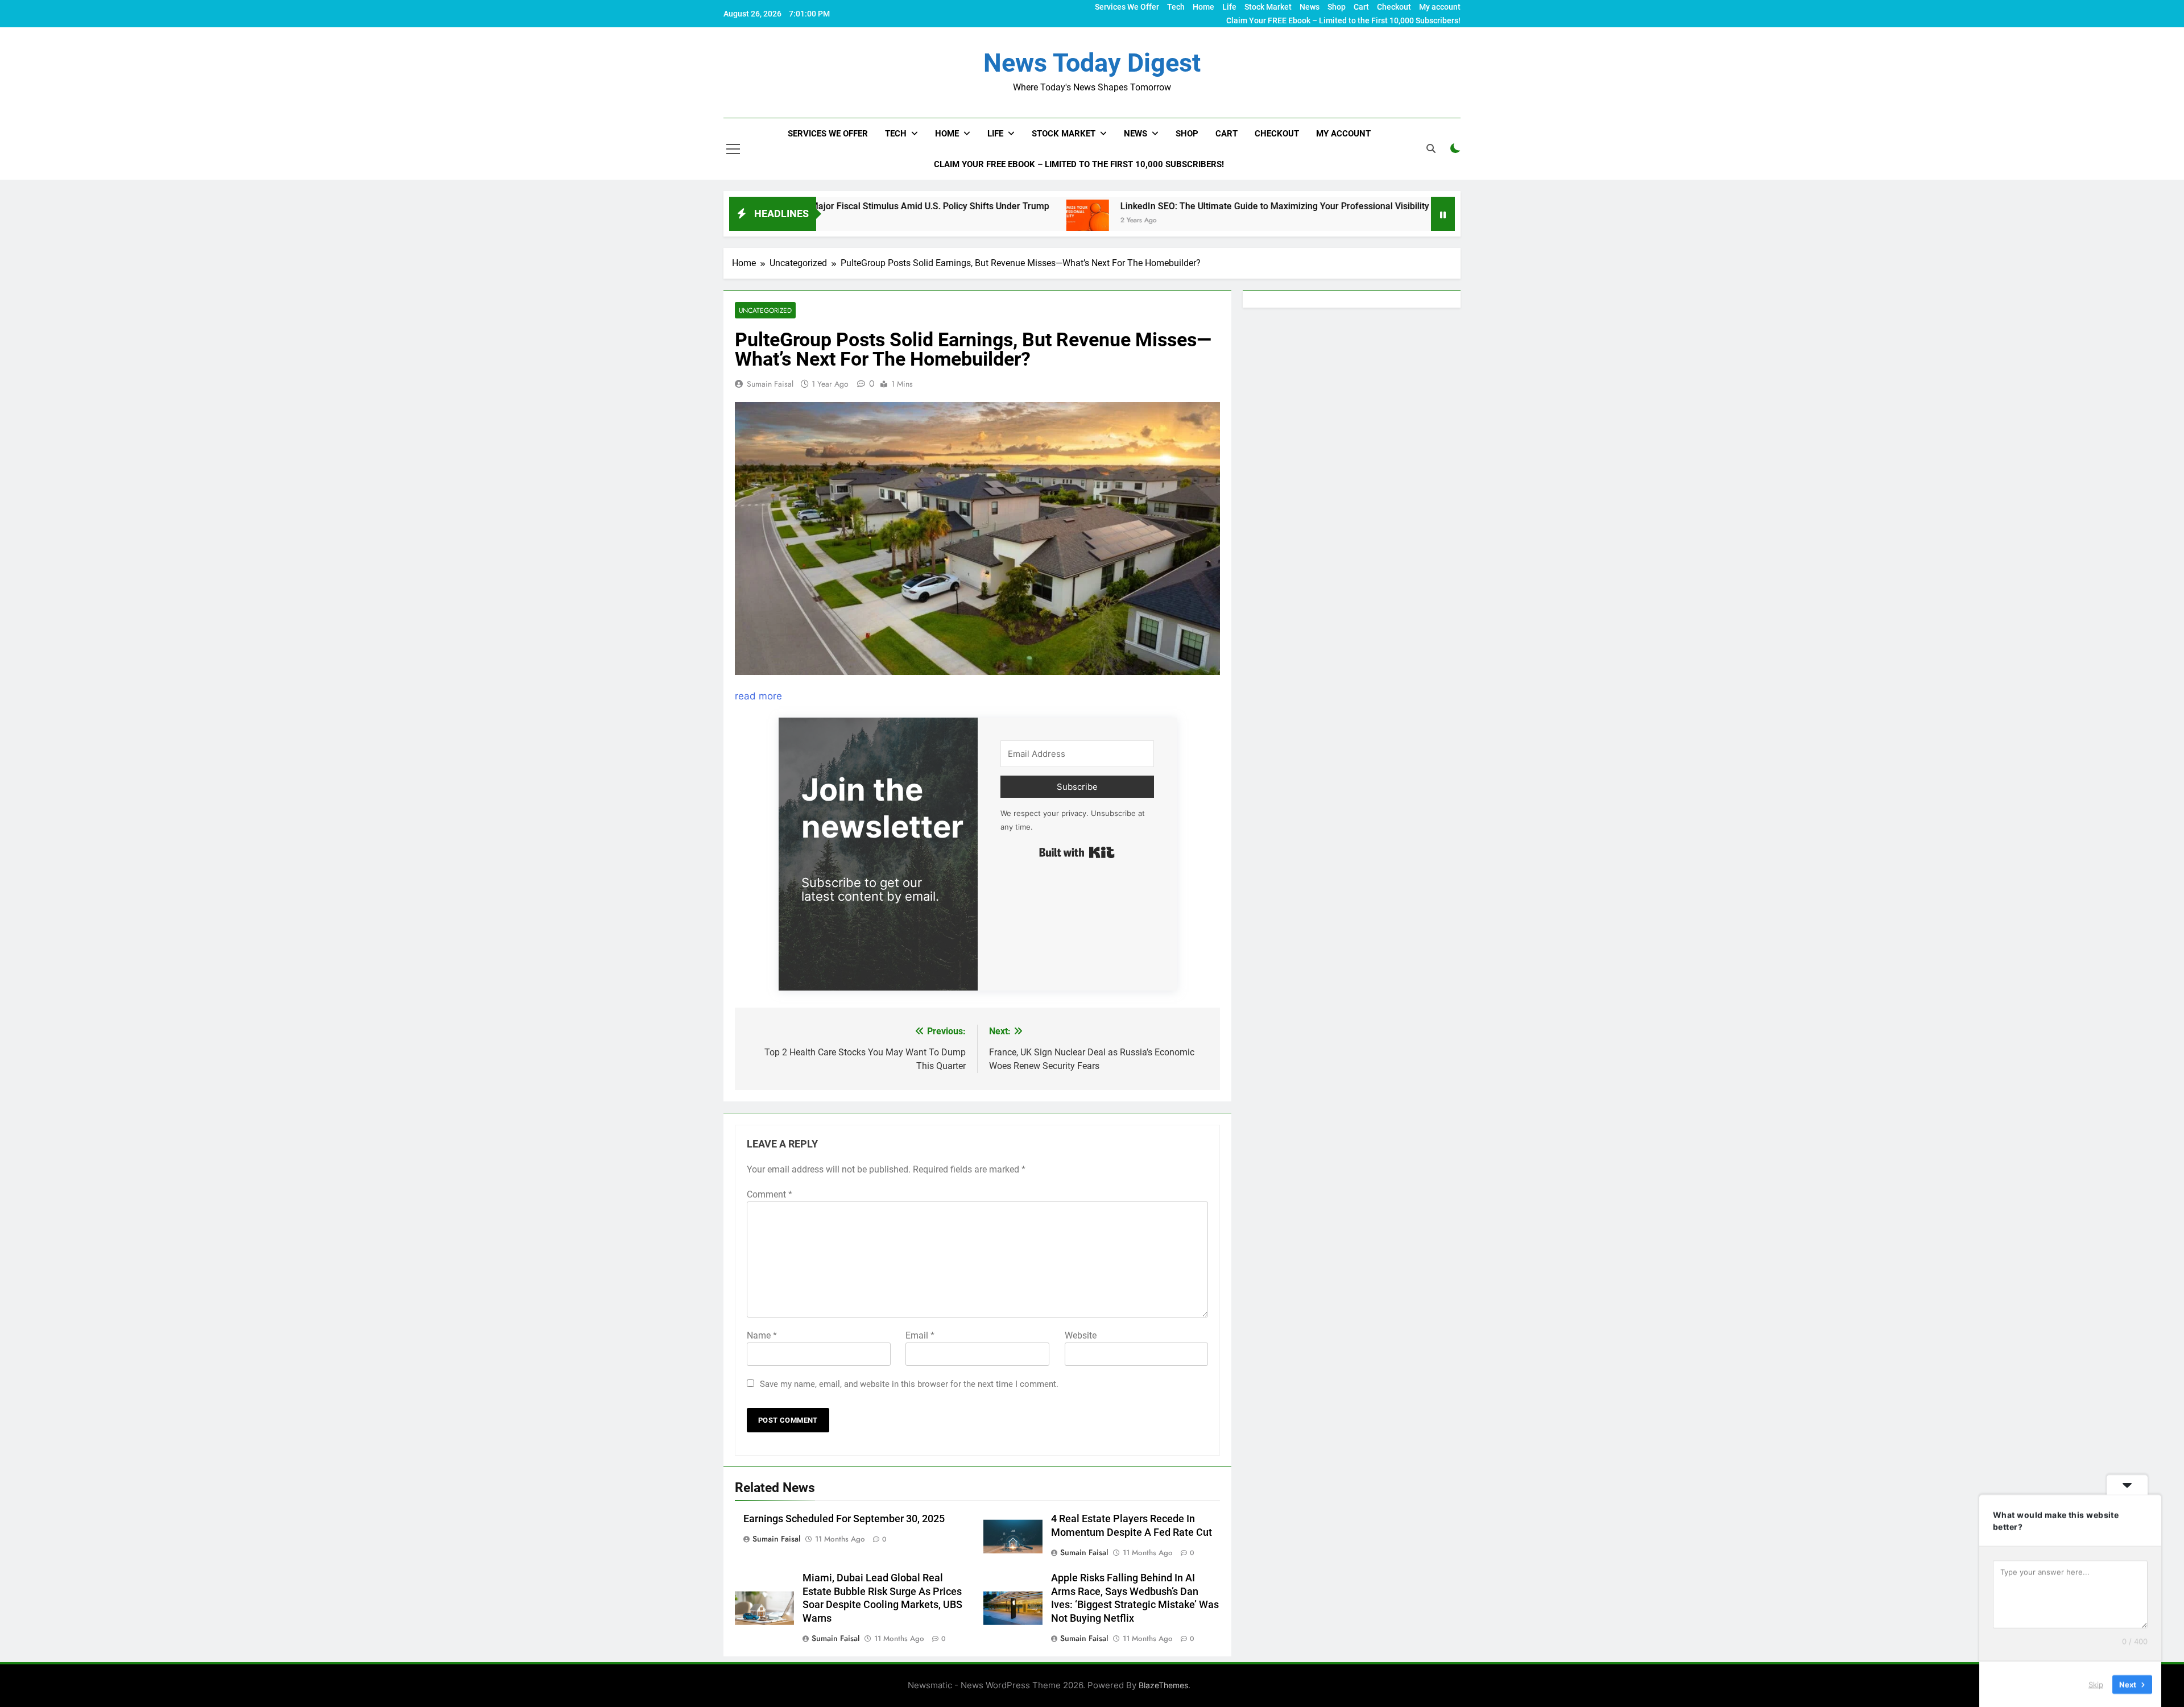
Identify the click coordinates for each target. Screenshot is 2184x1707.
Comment (770, 1194)
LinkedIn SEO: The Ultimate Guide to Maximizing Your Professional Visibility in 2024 (1170, 206)
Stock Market (1268, 7)
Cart (1361, 7)
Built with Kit (1077, 852)
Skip (2096, 1684)
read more (758, 696)
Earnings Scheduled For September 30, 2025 (844, 1519)
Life (1229, 7)
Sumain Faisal (770, 384)
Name (762, 1335)
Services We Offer (1127, 7)
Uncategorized (765, 310)
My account (1440, 7)
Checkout (1394, 7)
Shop (1337, 7)
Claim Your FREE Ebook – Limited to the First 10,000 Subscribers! (1343, 20)
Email (920, 1335)
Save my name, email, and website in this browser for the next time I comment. (909, 1384)
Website (1081, 1335)
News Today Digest (1092, 63)
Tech (1176, 7)
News (1310, 7)
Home (1203, 7)
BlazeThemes (1163, 1685)
